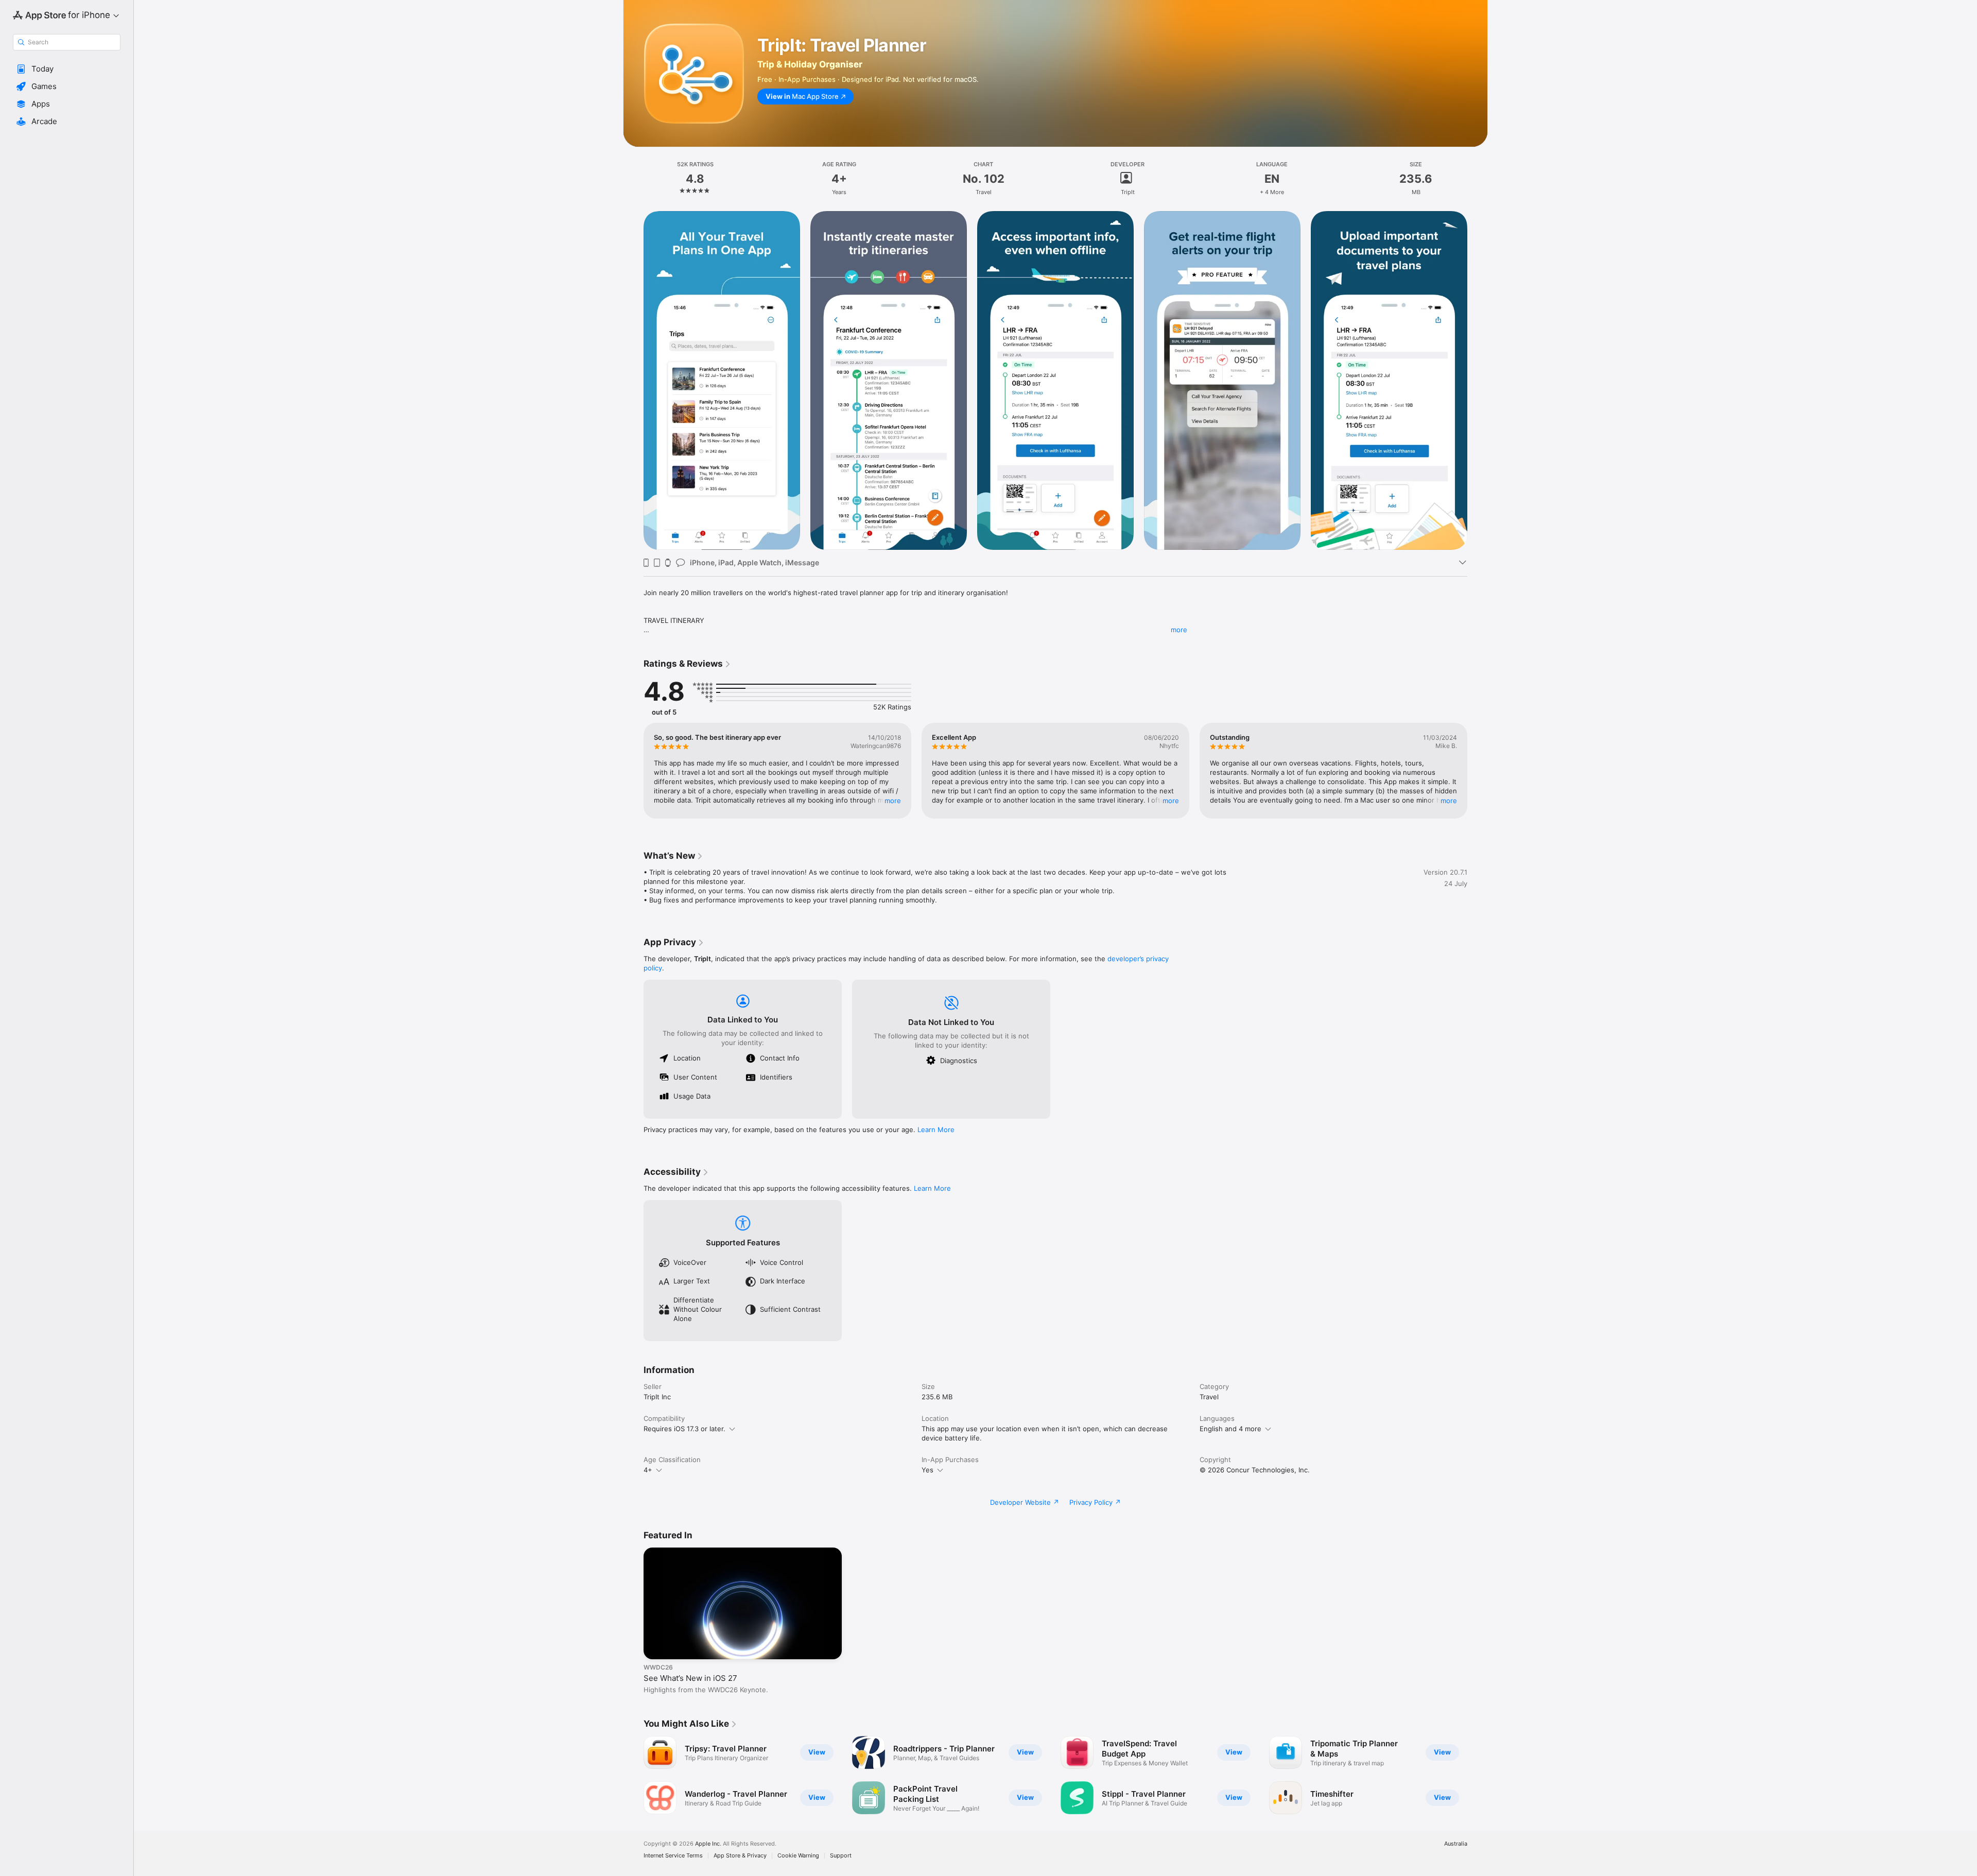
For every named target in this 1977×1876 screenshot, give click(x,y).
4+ (648, 1470)
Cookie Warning (798, 1856)
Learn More (936, 1130)
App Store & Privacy (740, 1856)
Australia (1456, 1844)
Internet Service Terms (673, 1856)
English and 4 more (1230, 1429)
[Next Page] (1478, 380)
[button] (67, 69)
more (1179, 630)
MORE (893, 801)
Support (841, 1856)
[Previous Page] (633, 380)
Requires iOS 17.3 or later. (684, 1429)
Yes (927, 1470)
